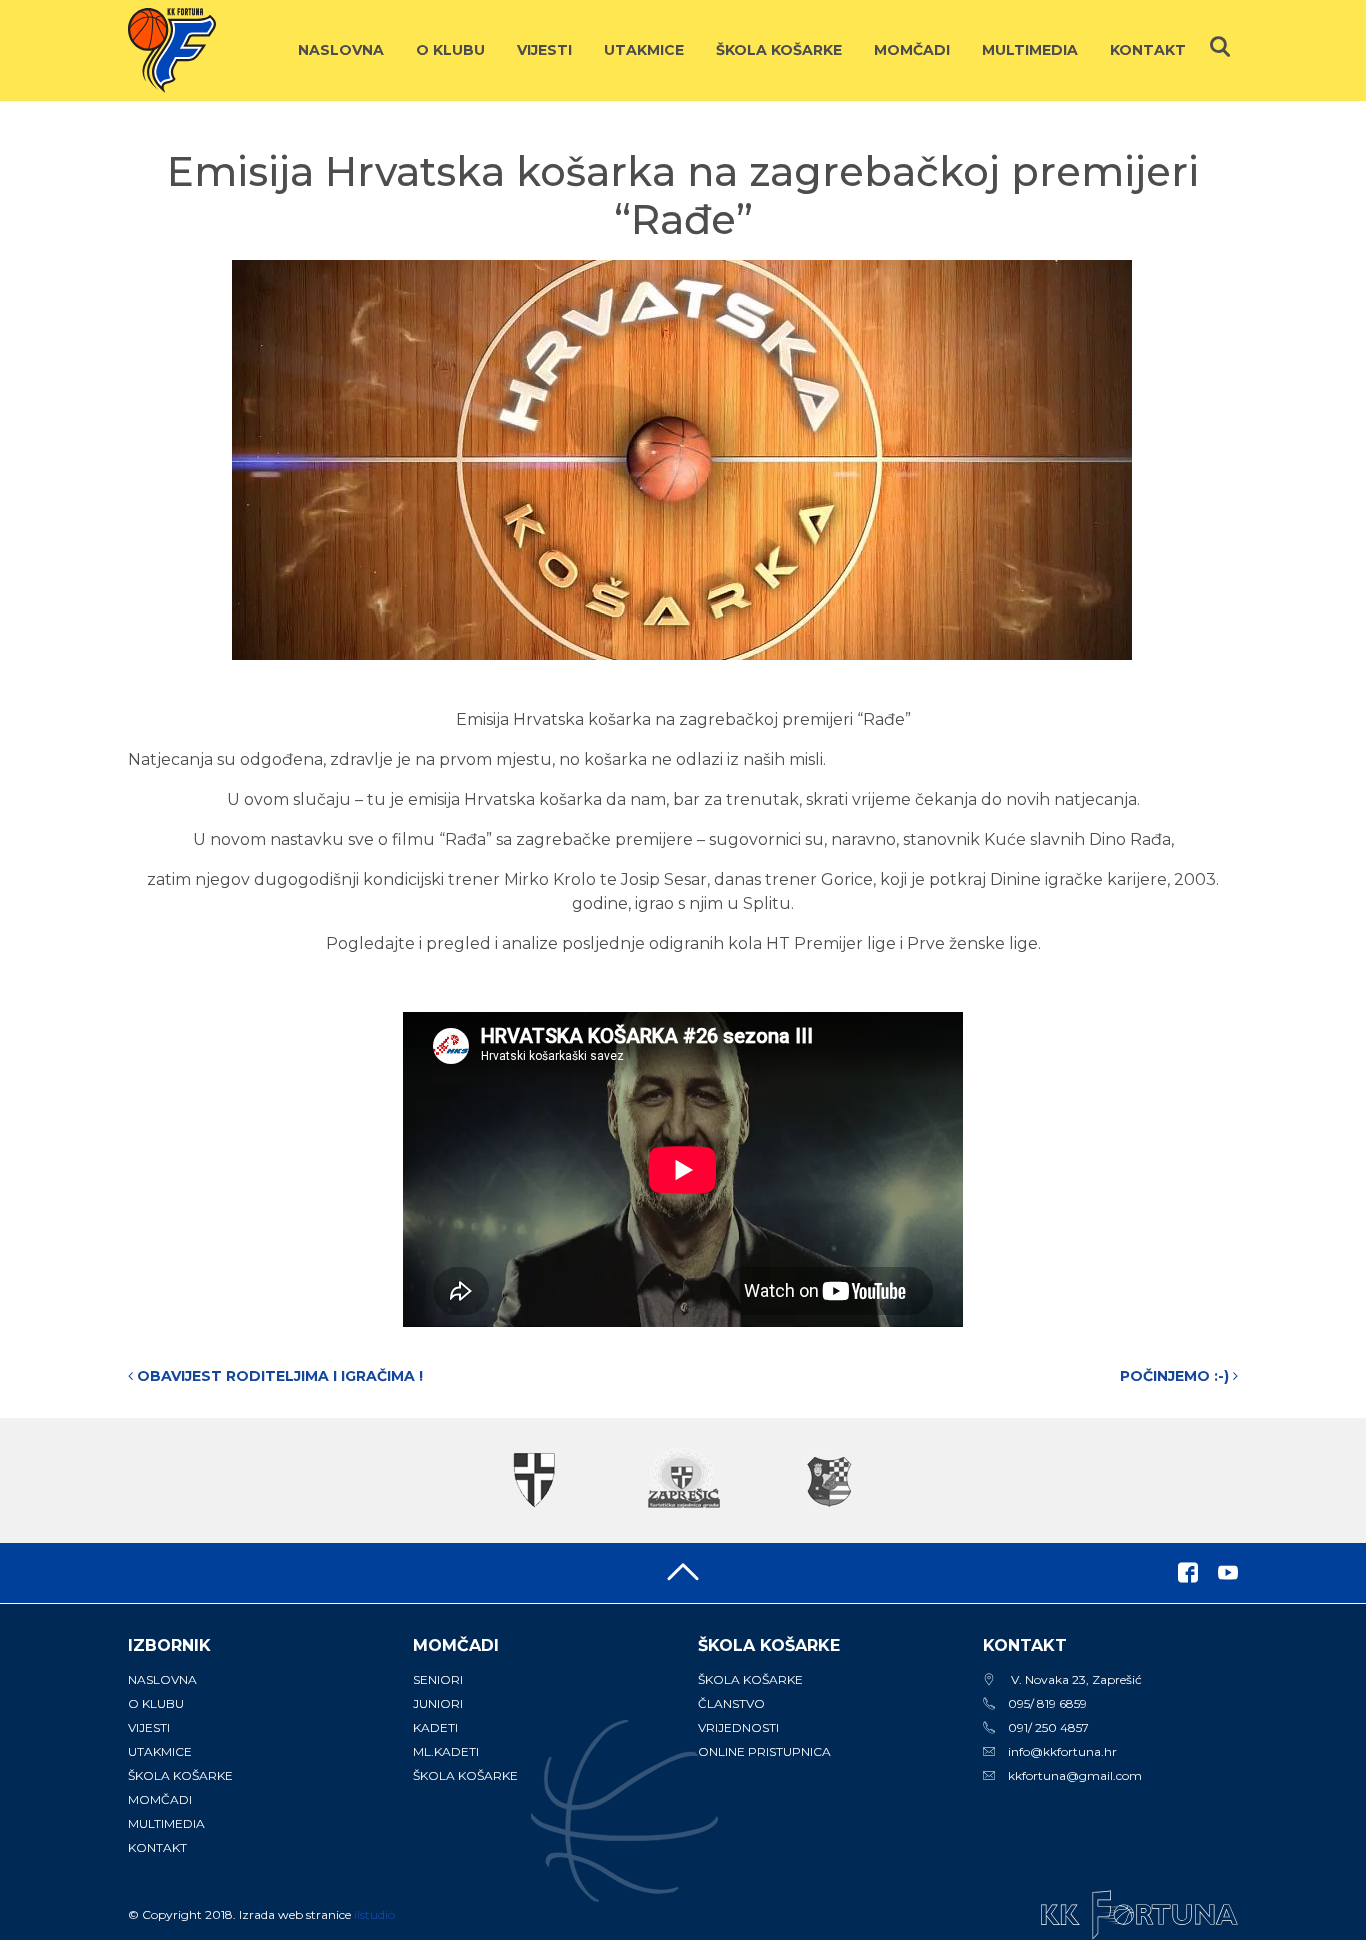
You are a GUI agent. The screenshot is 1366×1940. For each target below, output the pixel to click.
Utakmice (644, 50)
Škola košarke (779, 50)
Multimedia (1030, 50)
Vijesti (544, 50)
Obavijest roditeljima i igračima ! (278, 1376)
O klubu (450, 50)
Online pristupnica (764, 1751)
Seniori (438, 1679)
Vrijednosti (738, 1727)
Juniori (438, 1703)
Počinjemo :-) (1176, 1376)
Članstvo (731, 1703)
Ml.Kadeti (446, 1751)
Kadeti (435, 1727)
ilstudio (374, 1914)
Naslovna (341, 50)
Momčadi (912, 50)
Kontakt (1148, 50)
